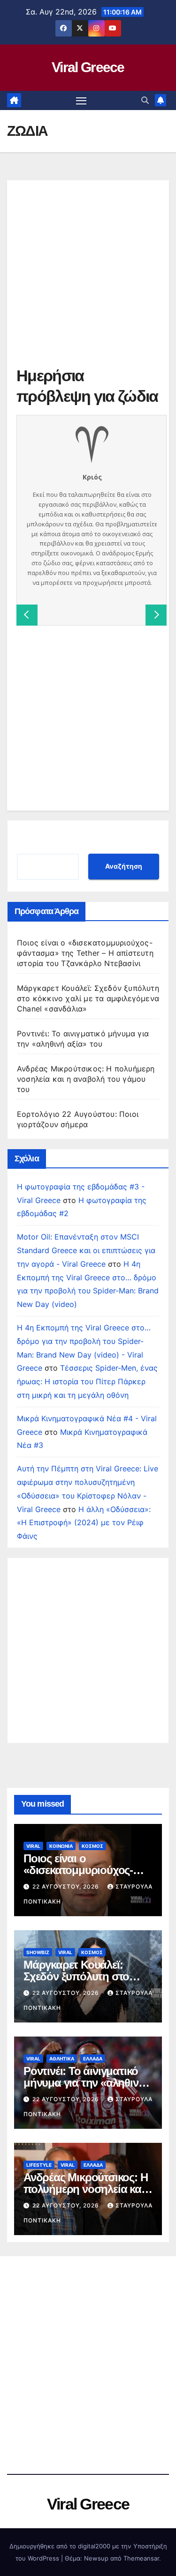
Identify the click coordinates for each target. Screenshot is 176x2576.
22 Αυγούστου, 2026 (67, 1886)
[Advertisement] (88, 277)
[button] (145, 100)
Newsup (96, 2558)
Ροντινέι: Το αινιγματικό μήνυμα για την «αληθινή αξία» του (84, 2083)
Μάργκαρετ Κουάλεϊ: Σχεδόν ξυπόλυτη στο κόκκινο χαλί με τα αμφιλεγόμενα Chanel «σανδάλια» (88, 998)
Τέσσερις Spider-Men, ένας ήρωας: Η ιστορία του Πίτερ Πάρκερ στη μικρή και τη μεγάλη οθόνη (87, 1381)
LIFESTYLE (39, 2165)
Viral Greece (88, 67)
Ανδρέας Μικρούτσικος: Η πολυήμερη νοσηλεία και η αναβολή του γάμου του (86, 1079)
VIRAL (33, 1846)
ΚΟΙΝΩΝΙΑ (61, 1846)
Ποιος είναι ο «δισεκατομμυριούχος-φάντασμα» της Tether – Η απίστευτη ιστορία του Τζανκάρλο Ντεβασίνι (85, 953)
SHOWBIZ (38, 1952)
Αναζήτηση (124, 866)
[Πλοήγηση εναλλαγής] (81, 101)
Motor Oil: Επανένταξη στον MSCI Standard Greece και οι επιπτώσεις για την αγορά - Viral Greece (86, 1250)
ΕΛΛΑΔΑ (93, 2059)
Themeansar (141, 2558)
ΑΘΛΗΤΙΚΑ (62, 2059)
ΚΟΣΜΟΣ (92, 1846)
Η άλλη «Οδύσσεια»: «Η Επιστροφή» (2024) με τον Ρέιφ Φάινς (84, 1523)
